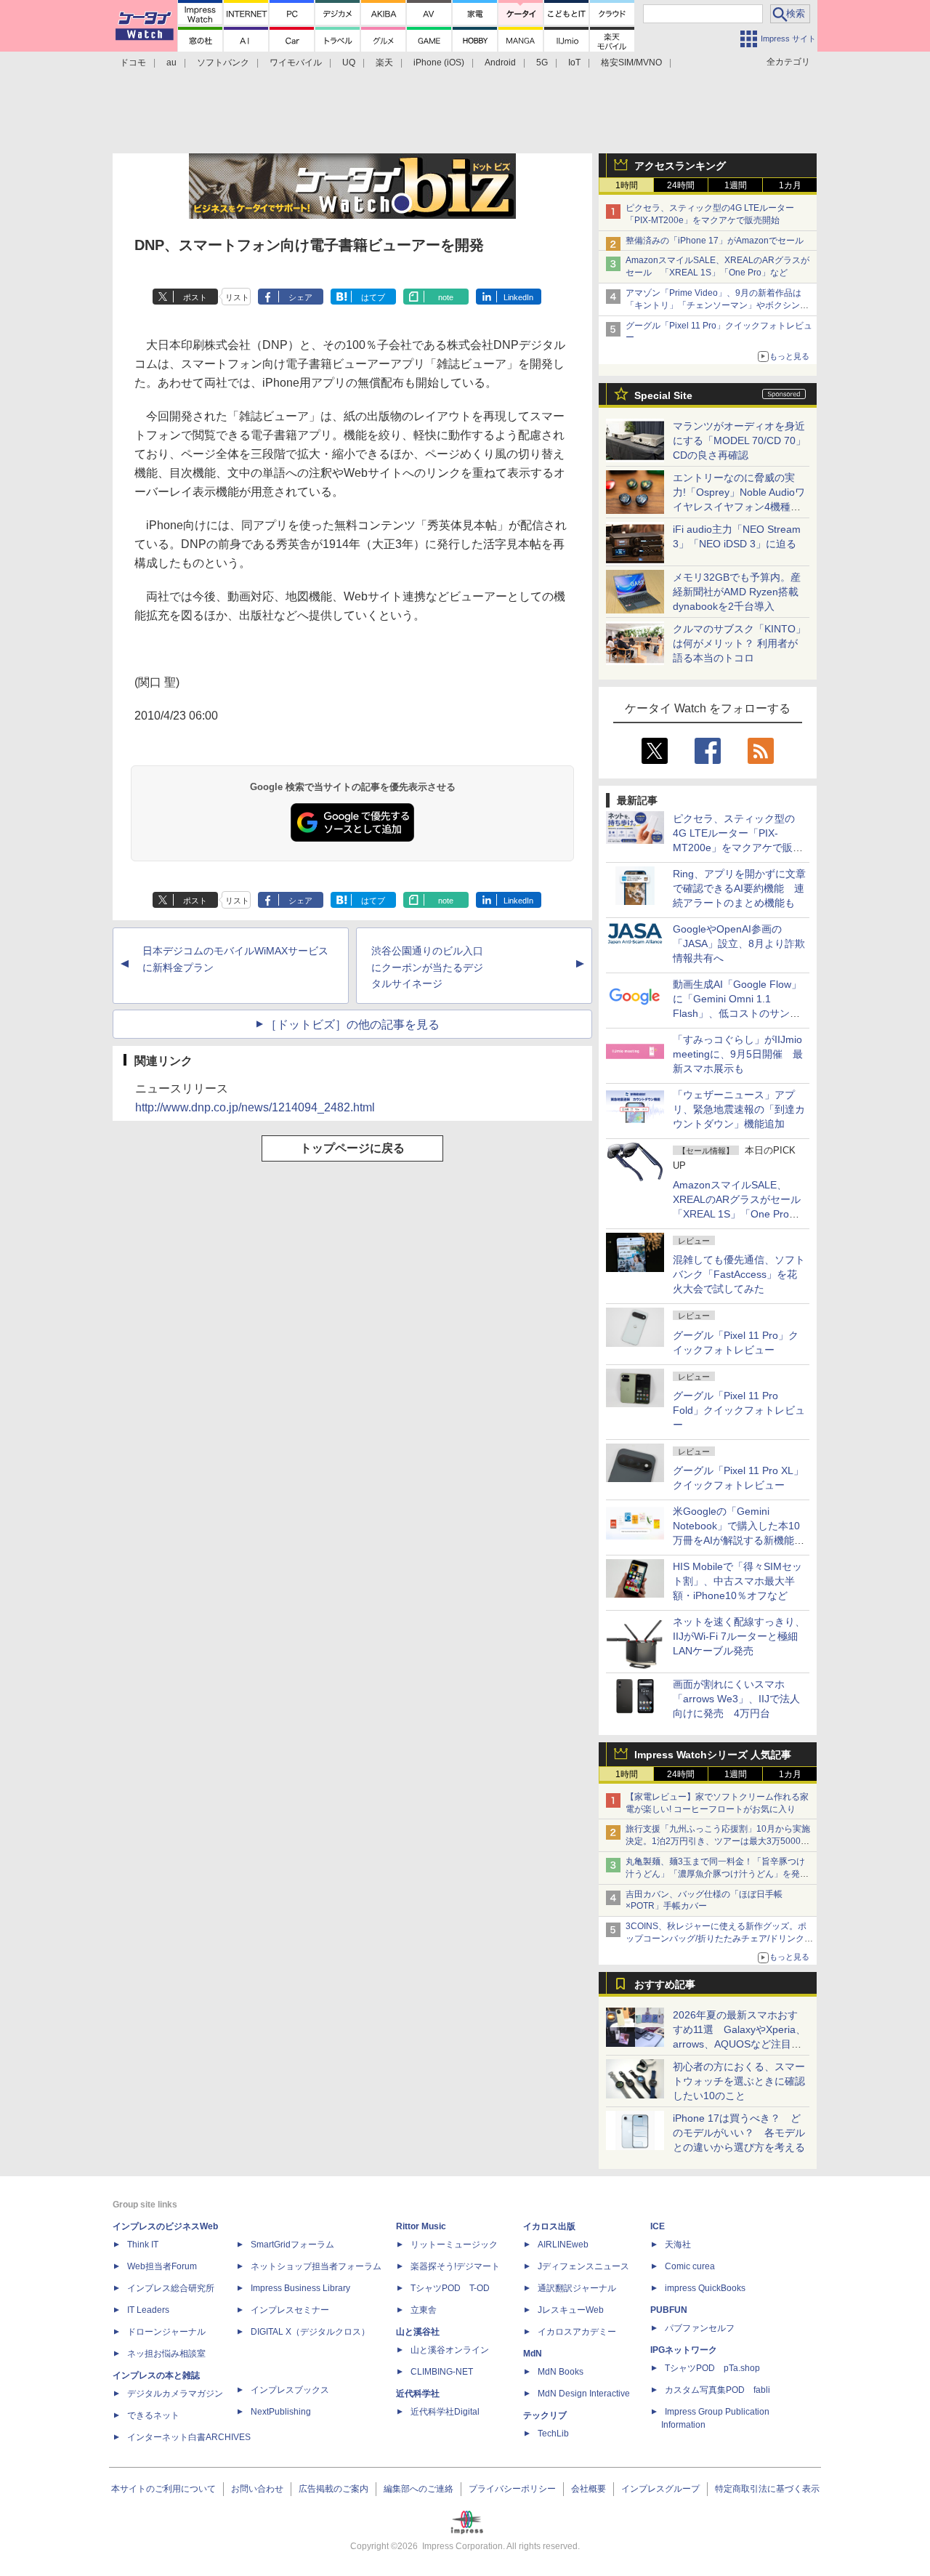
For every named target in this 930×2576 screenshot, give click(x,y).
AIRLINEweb (563, 2245)
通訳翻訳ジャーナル (577, 2288)
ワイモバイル (296, 63)
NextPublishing (281, 2412)
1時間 (627, 185)
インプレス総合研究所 (171, 2288)
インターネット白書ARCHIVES (189, 2437)
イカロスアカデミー (577, 2332)
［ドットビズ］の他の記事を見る (352, 1025)
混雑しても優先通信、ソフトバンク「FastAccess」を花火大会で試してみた (739, 1274)
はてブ (373, 297)
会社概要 (589, 2489)
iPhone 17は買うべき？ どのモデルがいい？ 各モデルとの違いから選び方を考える (739, 2133)
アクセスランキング (680, 166)
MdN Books (561, 2372)
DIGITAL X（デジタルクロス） (310, 2332)
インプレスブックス (290, 2390)
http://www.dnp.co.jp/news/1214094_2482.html (255, 1107)
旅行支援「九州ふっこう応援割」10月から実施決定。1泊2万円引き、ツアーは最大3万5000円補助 (718, 1841)
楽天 (384, 63)
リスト (237, 297)
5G (542, 63)
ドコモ (133, 63)
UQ (349, 63)
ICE (658, 2226)
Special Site (663, 395)
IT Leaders (148, 2310)
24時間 (681, 185)
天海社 (678, 2245)
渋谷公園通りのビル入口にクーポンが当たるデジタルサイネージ (427, 967)
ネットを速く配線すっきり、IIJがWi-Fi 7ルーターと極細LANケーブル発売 (739, 1636)
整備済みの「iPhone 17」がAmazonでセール (715, 241)
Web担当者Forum (162, 2266)
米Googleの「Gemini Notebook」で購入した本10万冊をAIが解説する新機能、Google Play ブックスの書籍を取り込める (739, 1540)
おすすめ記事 (665, 1984)
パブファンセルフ (700, 2328)
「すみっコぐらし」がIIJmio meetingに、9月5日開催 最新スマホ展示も (738, 1054)
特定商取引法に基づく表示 (767, 2489)
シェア (300, 297)
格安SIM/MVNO (631, 63)
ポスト (195, 297)
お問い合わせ (257, 2489)
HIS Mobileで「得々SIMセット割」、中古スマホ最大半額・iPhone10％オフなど (737, 1581)
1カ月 (790, 185)
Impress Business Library (300, 2288)
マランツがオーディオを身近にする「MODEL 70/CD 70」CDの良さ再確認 (739, 440)
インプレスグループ (660, 2489)
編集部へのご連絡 (418, 2489)
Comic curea (690, 2266)
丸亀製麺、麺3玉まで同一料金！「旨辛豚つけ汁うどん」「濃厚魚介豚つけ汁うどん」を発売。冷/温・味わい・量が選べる (715, 1874)
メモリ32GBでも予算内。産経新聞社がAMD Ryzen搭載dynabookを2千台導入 (737, 592)
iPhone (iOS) (439, 63)
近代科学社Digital (445, 2412)
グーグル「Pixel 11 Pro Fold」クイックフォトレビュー (739, 1410)
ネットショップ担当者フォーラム (316, 2266)
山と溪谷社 (418, 2332)
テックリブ (545, 2415)
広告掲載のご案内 (333, 2489)
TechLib (553, 2434)
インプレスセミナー (290, 2310)
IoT (574, 63)
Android (500, 63)
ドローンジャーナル (166, 2332)
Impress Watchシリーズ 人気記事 (713, 1755)
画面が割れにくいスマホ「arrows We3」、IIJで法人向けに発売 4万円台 (736, 1699)
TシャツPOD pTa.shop (712, 2368)
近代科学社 (418, 2394)
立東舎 (424, 2310)
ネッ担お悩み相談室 (166, 2354)
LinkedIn (518, 297)
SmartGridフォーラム (292, 2245)
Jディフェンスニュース (583, 2266)
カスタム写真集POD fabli (717, 2390)
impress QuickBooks (705, 2288)
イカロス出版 (549, 2226)
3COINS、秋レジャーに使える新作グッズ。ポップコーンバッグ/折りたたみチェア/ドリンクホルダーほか (719, 1939)
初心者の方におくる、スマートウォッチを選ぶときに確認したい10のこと (739, 2081)
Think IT (143, 2245)
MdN (533, 2354)
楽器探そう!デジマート (455, 2266)
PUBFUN (669, 2310)
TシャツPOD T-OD (450, 2288)
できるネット (153, 2415)
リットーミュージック (454, 2245)
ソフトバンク (223, 63)
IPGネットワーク (684, 2350)
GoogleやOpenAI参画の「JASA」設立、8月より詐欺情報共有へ (739, 943)
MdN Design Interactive (584, 2394)
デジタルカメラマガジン (175, 2394)
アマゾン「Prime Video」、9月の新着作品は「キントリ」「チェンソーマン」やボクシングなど (717, 305)
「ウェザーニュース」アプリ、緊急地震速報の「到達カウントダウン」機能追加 (739, 1109)
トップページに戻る (352, 1148)
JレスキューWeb (571, 2310)
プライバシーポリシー (512, 2489)
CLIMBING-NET (442, 2372)
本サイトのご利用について (163, 2489)
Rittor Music (421, 2226)
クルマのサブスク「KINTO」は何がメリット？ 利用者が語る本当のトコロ (739, 643)
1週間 (736, 185)
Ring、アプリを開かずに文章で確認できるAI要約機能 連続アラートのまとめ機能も (739, 888)
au (171, 63)
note (446, 297)
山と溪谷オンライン (450, 2350)
